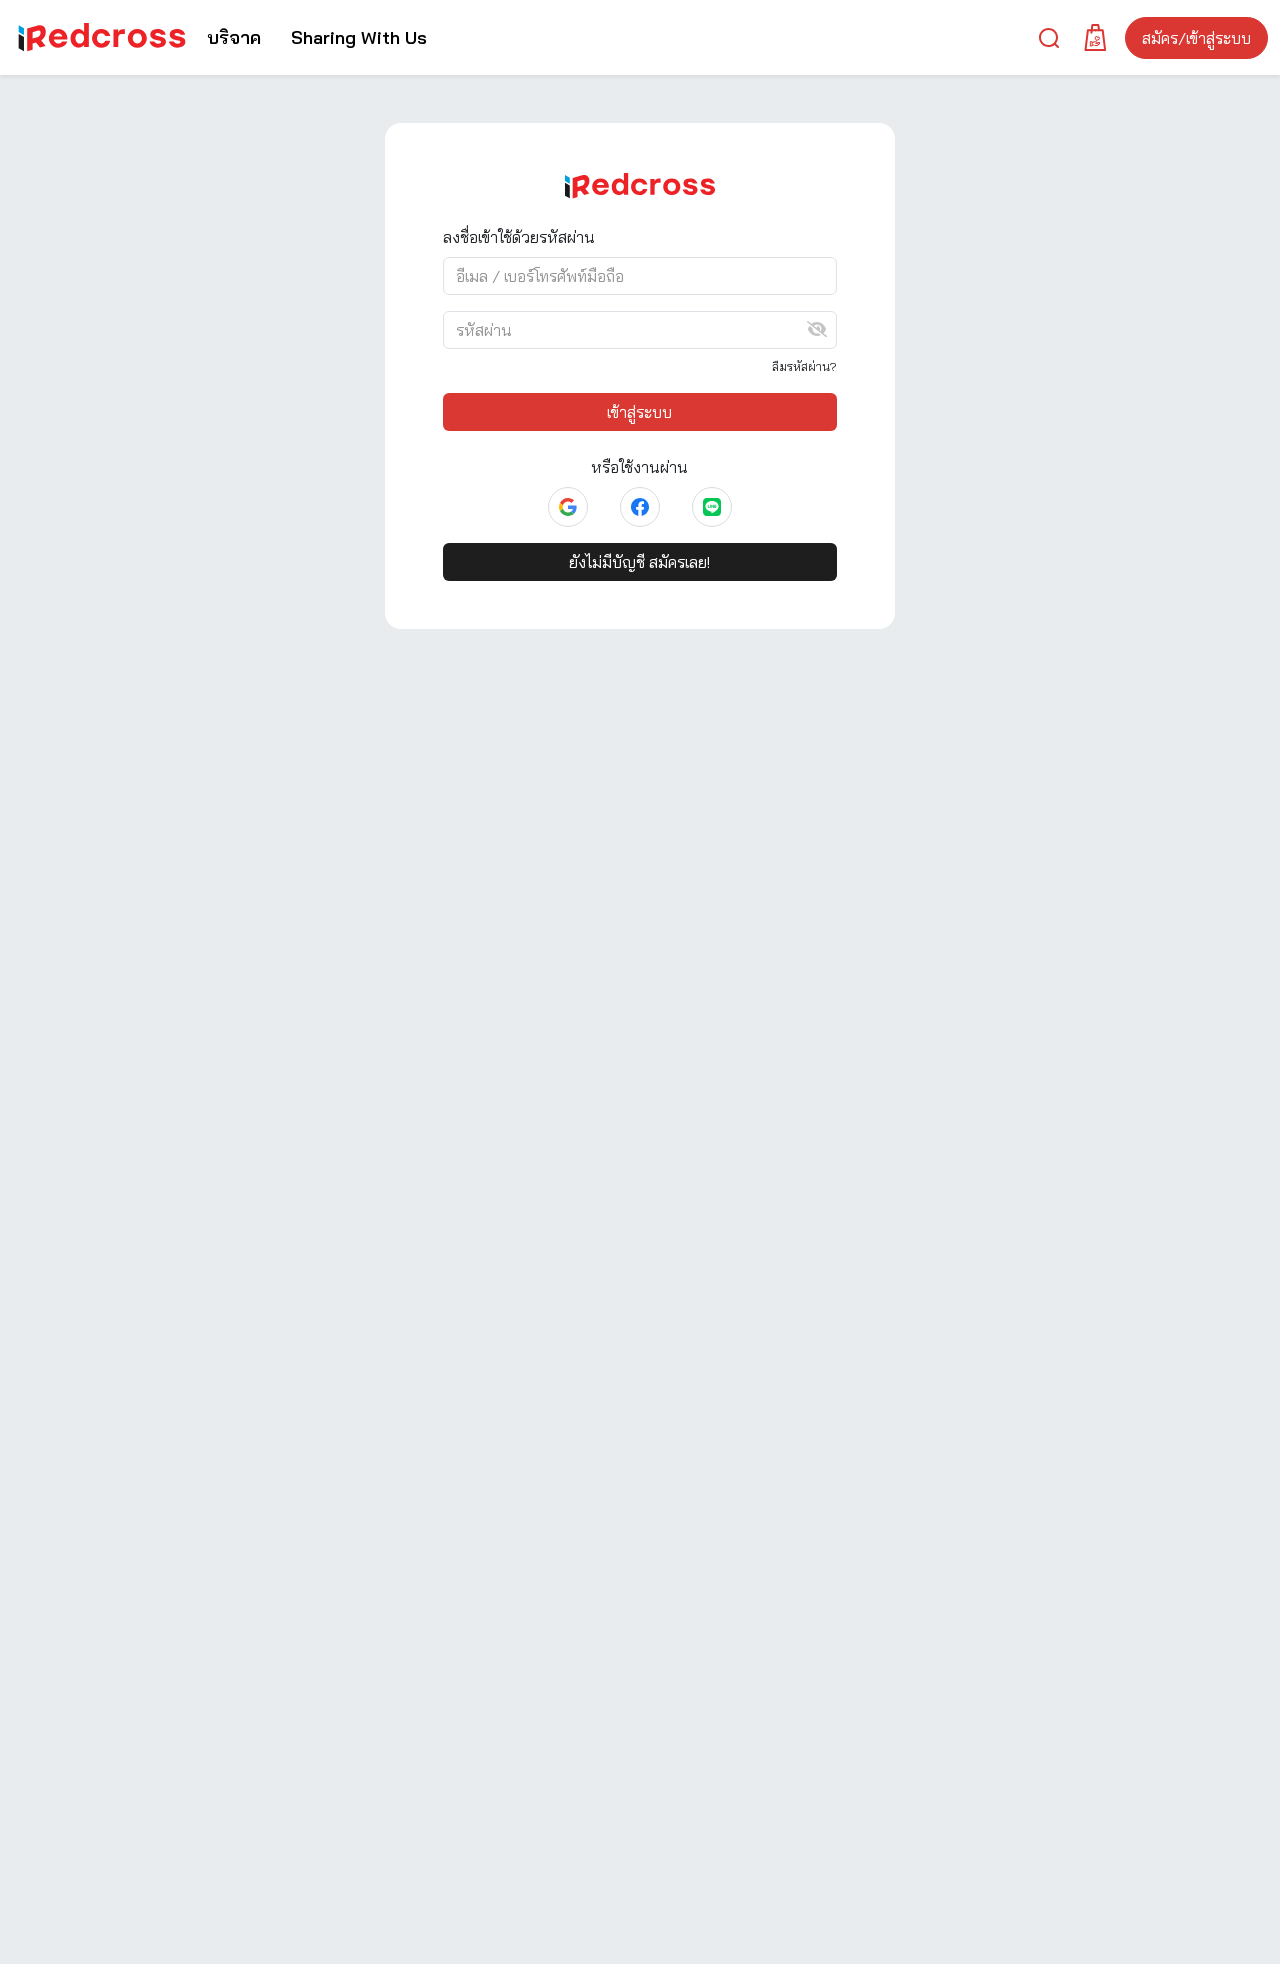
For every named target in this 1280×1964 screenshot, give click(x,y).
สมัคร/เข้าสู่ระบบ (1196, 38)
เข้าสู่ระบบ (639, 412)
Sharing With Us (359, 37)
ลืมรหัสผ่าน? (804, 366)
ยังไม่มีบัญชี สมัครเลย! (639, 562)
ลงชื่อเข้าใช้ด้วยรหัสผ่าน (519, 237)
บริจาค (234, 37)
